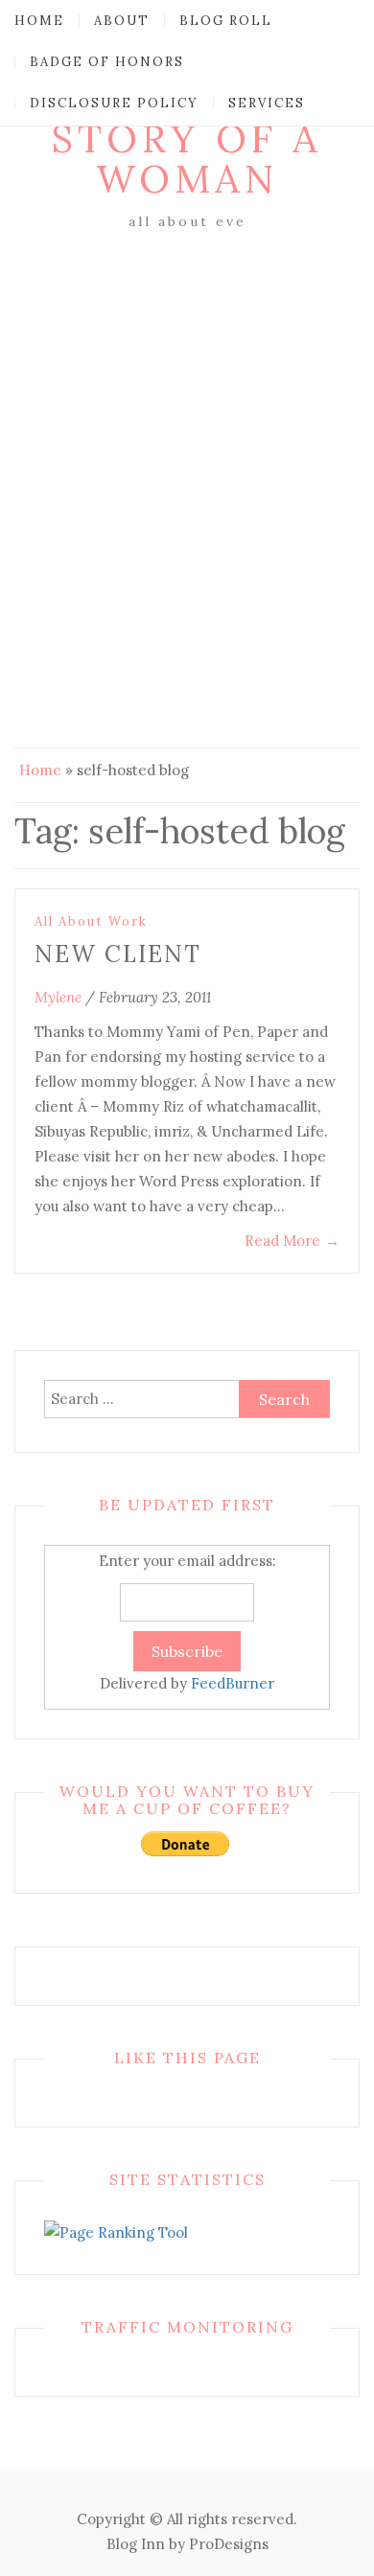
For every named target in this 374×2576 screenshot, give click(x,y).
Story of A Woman (187, 159)
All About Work (91, 921)
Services (267, 103)
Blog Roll (226, 21)
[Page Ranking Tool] (116, 2231)
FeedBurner (233, 1683)
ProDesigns (229, 2544)
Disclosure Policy (114, 103)
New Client (118, 954)
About (122, 21)
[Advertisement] (187, 431)
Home (39, 21)
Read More (292, 1241)
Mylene (58, 997)
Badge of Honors (107, 62)
